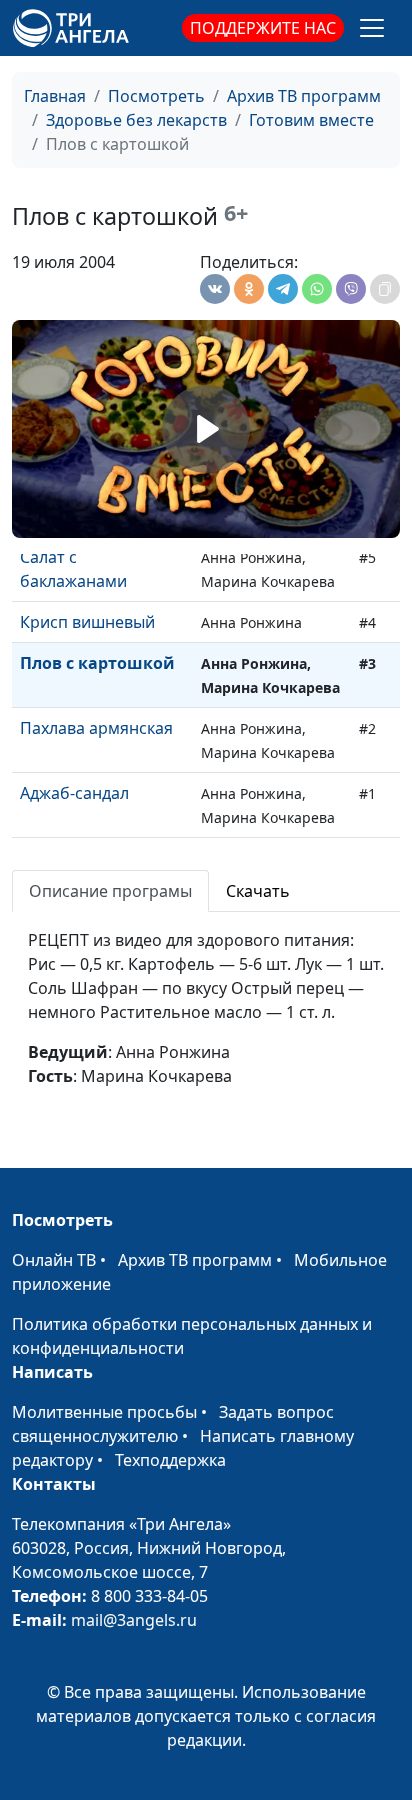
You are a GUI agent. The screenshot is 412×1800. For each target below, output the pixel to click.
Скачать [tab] (258, 891)
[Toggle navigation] (372, 28)
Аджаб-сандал (74, 793)
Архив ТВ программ (304, 96)
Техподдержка (170, 1460)
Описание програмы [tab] (110, 891)
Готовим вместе (311, 120)
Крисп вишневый (87, 622)
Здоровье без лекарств (136, 120)
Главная (55, 96)
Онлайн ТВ (54, 1260)
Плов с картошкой (97, 663)
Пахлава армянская (96, 728)
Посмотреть (156, 96)
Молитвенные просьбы (104, 1412)
